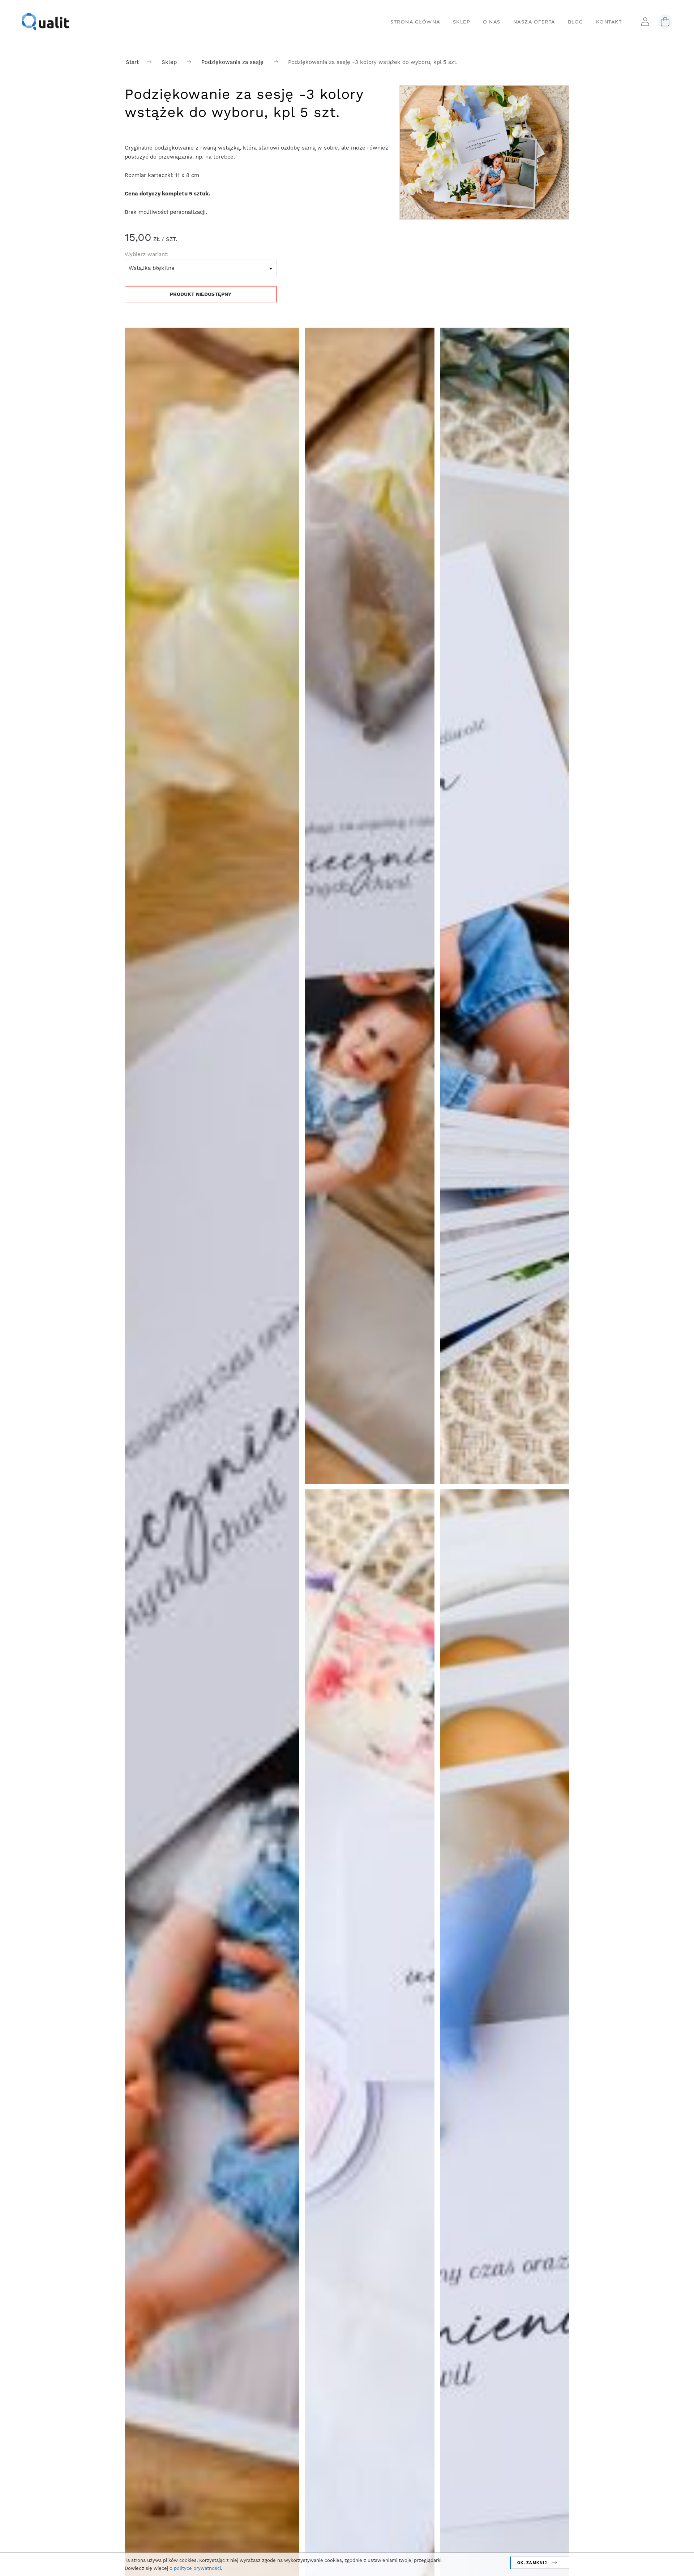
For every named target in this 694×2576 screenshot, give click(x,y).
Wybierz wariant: (147, 254)
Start (132, 62)
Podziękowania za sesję (232, 62)
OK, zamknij (532, 2562)
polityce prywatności (197, 2568)
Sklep (169, 62)
